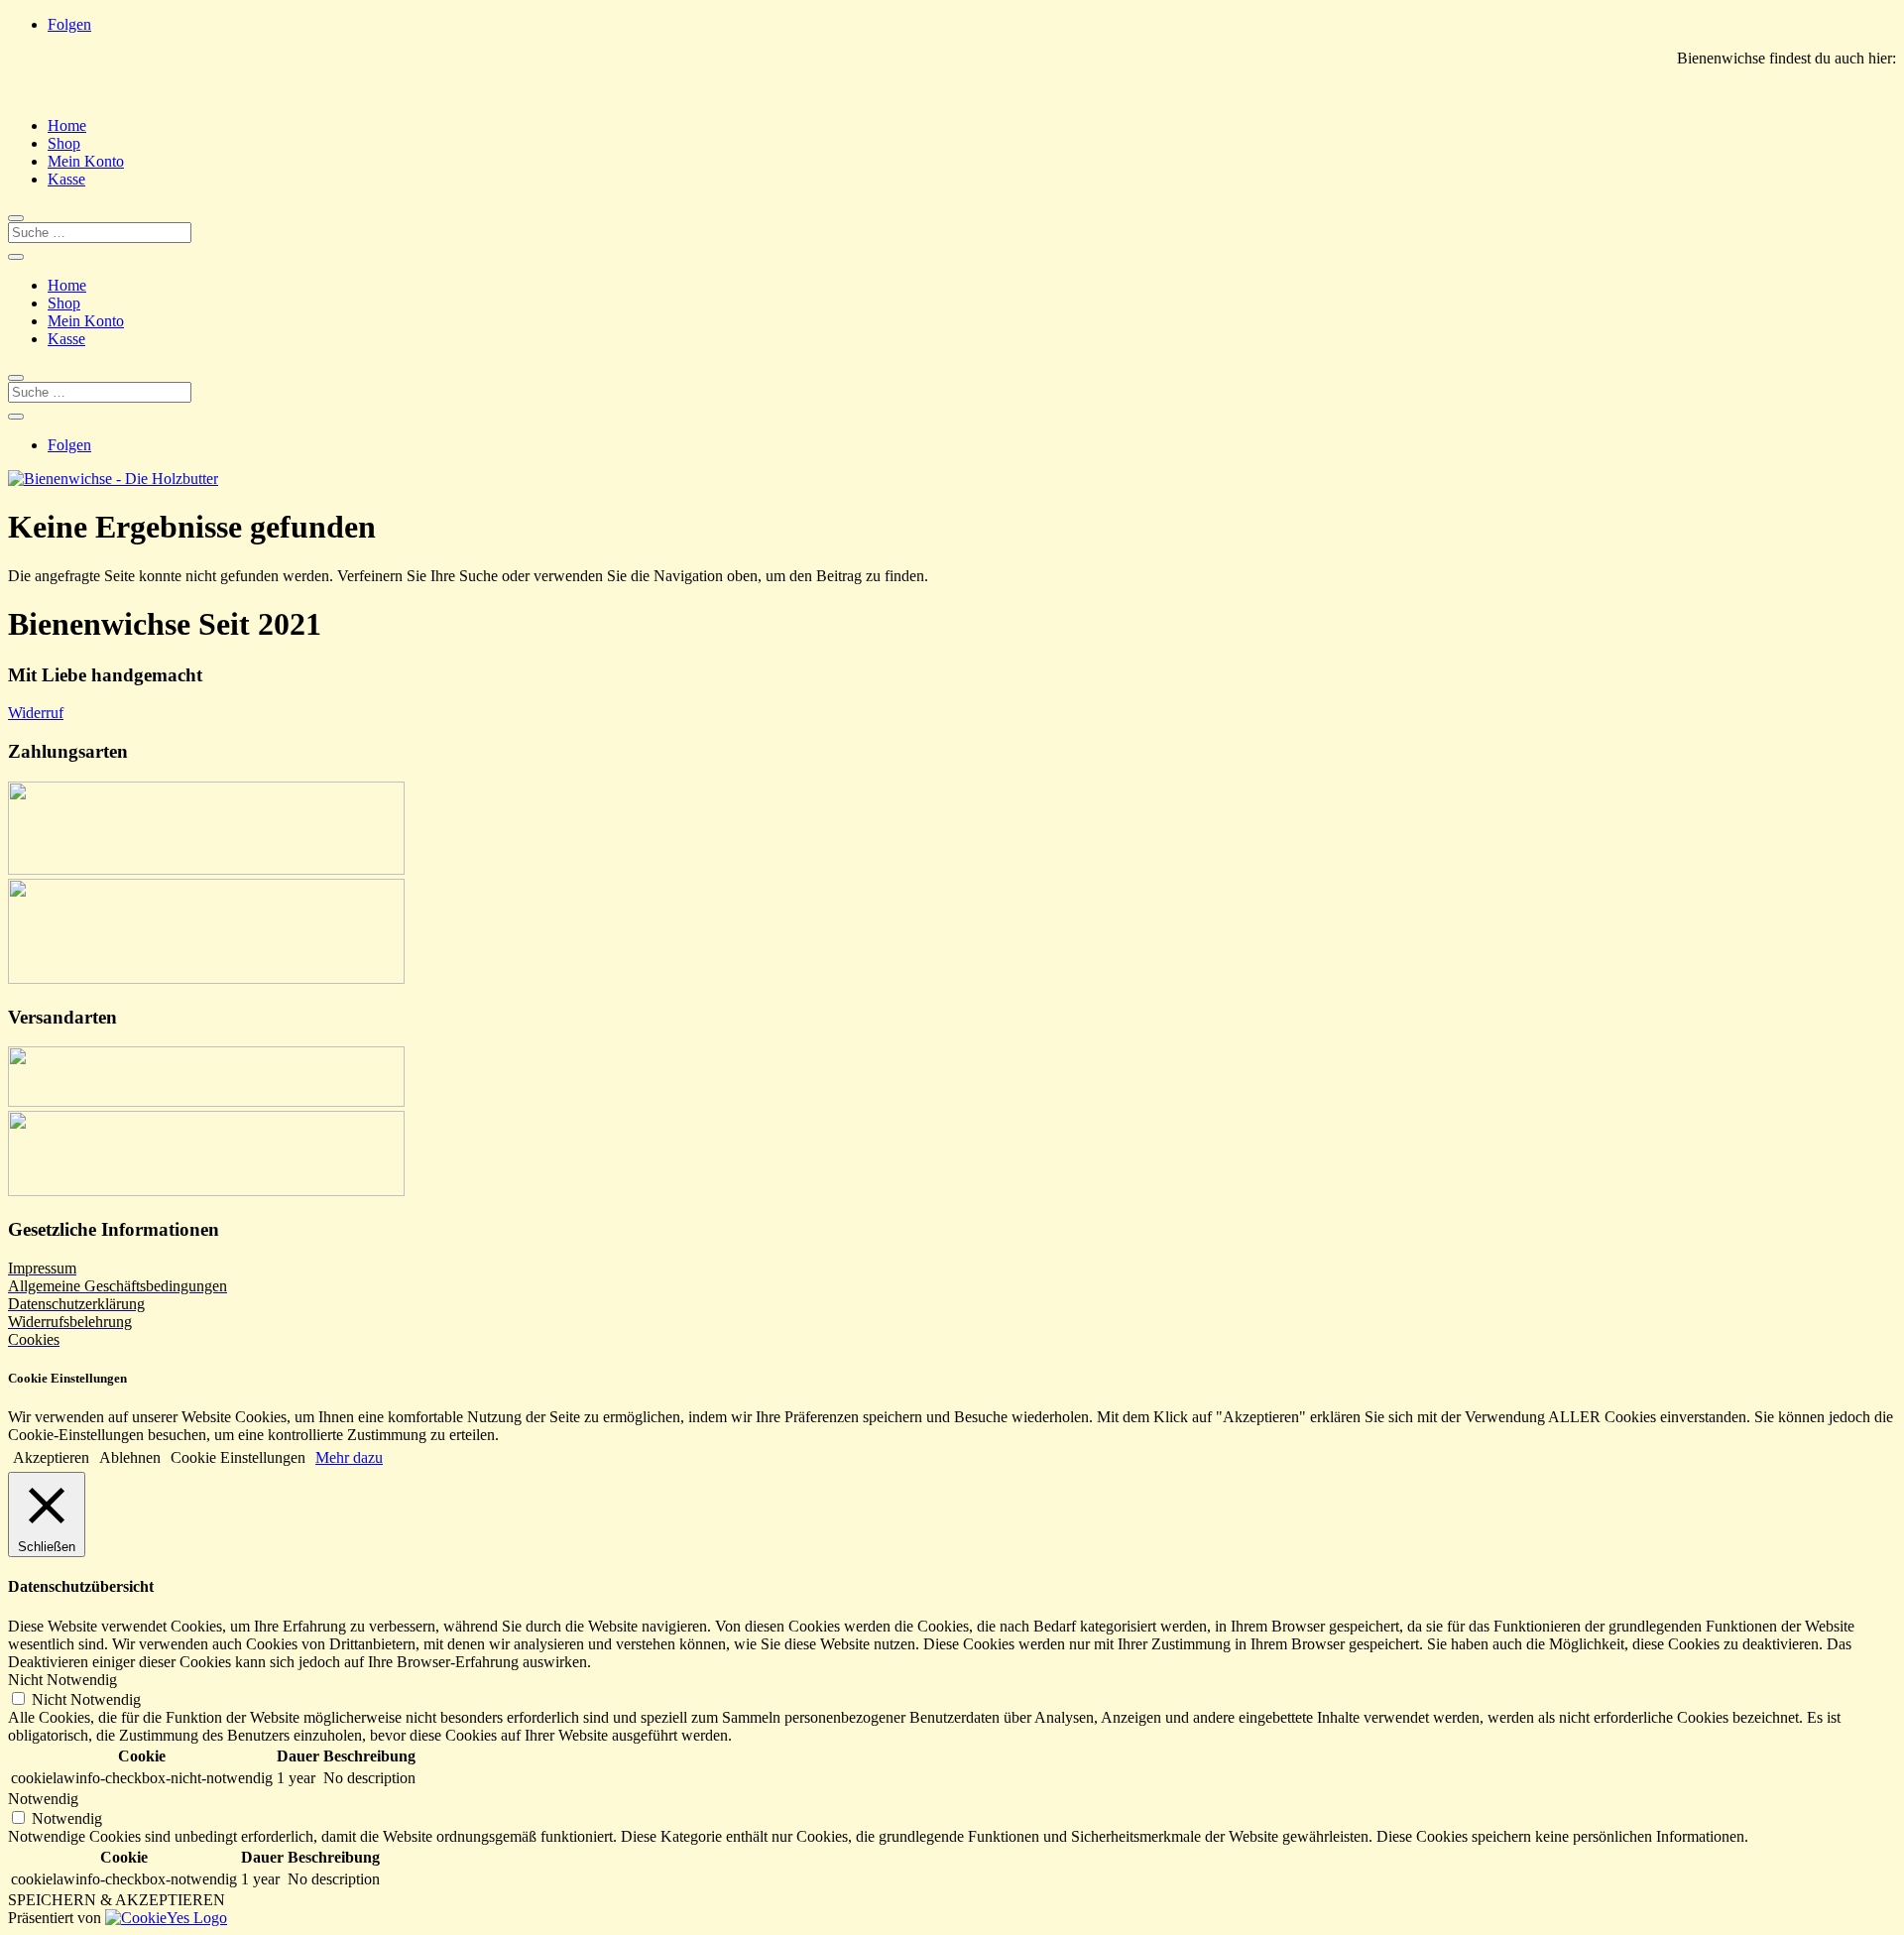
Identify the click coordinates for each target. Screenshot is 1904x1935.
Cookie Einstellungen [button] (238, 1457)
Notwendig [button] (43, 1799)
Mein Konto (86, 161)
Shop (64, 143)
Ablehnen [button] (130, 1457)
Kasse (66, 179)
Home (67, 125)
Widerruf (36, 713)
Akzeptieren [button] (51, 1457)
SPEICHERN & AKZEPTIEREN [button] (117, 1900)
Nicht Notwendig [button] (62, 1680)
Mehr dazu (349, 1457)
